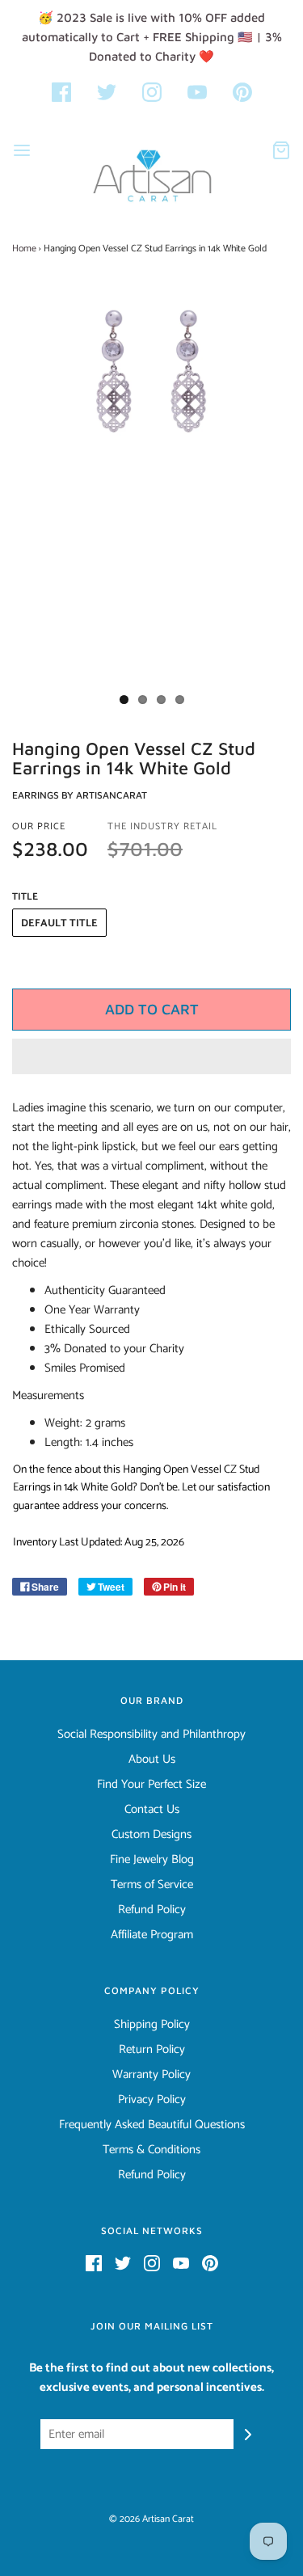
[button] (151, 1056)
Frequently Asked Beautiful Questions (152, 2125)
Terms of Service (152, 1885)
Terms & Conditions (151, 2150)
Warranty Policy (151, 2075)
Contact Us (152, 1810)
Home (24, 249)
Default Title (59, 923)
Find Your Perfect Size (151, 1785)
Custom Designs (151, 1835)
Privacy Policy (152, 2100)
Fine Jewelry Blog (152, 1860)
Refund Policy (152, 1910)
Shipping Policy (152, 2025)
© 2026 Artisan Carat (151, 2519)
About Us (152, 1760)
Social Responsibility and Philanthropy (151, 1735)
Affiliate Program (152, 1935)
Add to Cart (152, 1009)
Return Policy (152, 2050)
